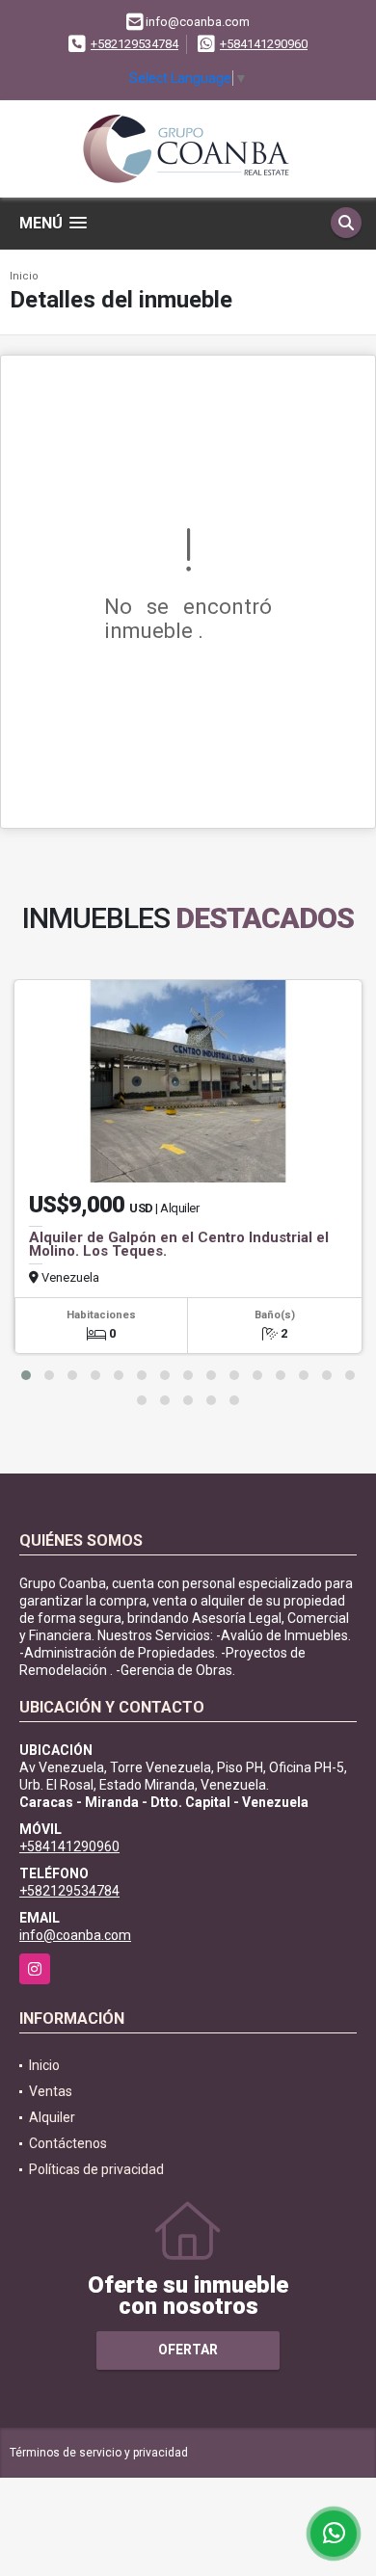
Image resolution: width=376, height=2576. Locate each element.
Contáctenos (68, 2143)
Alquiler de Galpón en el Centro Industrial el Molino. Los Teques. (179, 1244)
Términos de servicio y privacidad (99, 2453)
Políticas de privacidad (96, 2169)
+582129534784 (134, 44)
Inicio (24, 276)
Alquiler (52, 2117)
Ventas (51, 2091)
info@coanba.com (75, 1935)
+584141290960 (264, 44)
